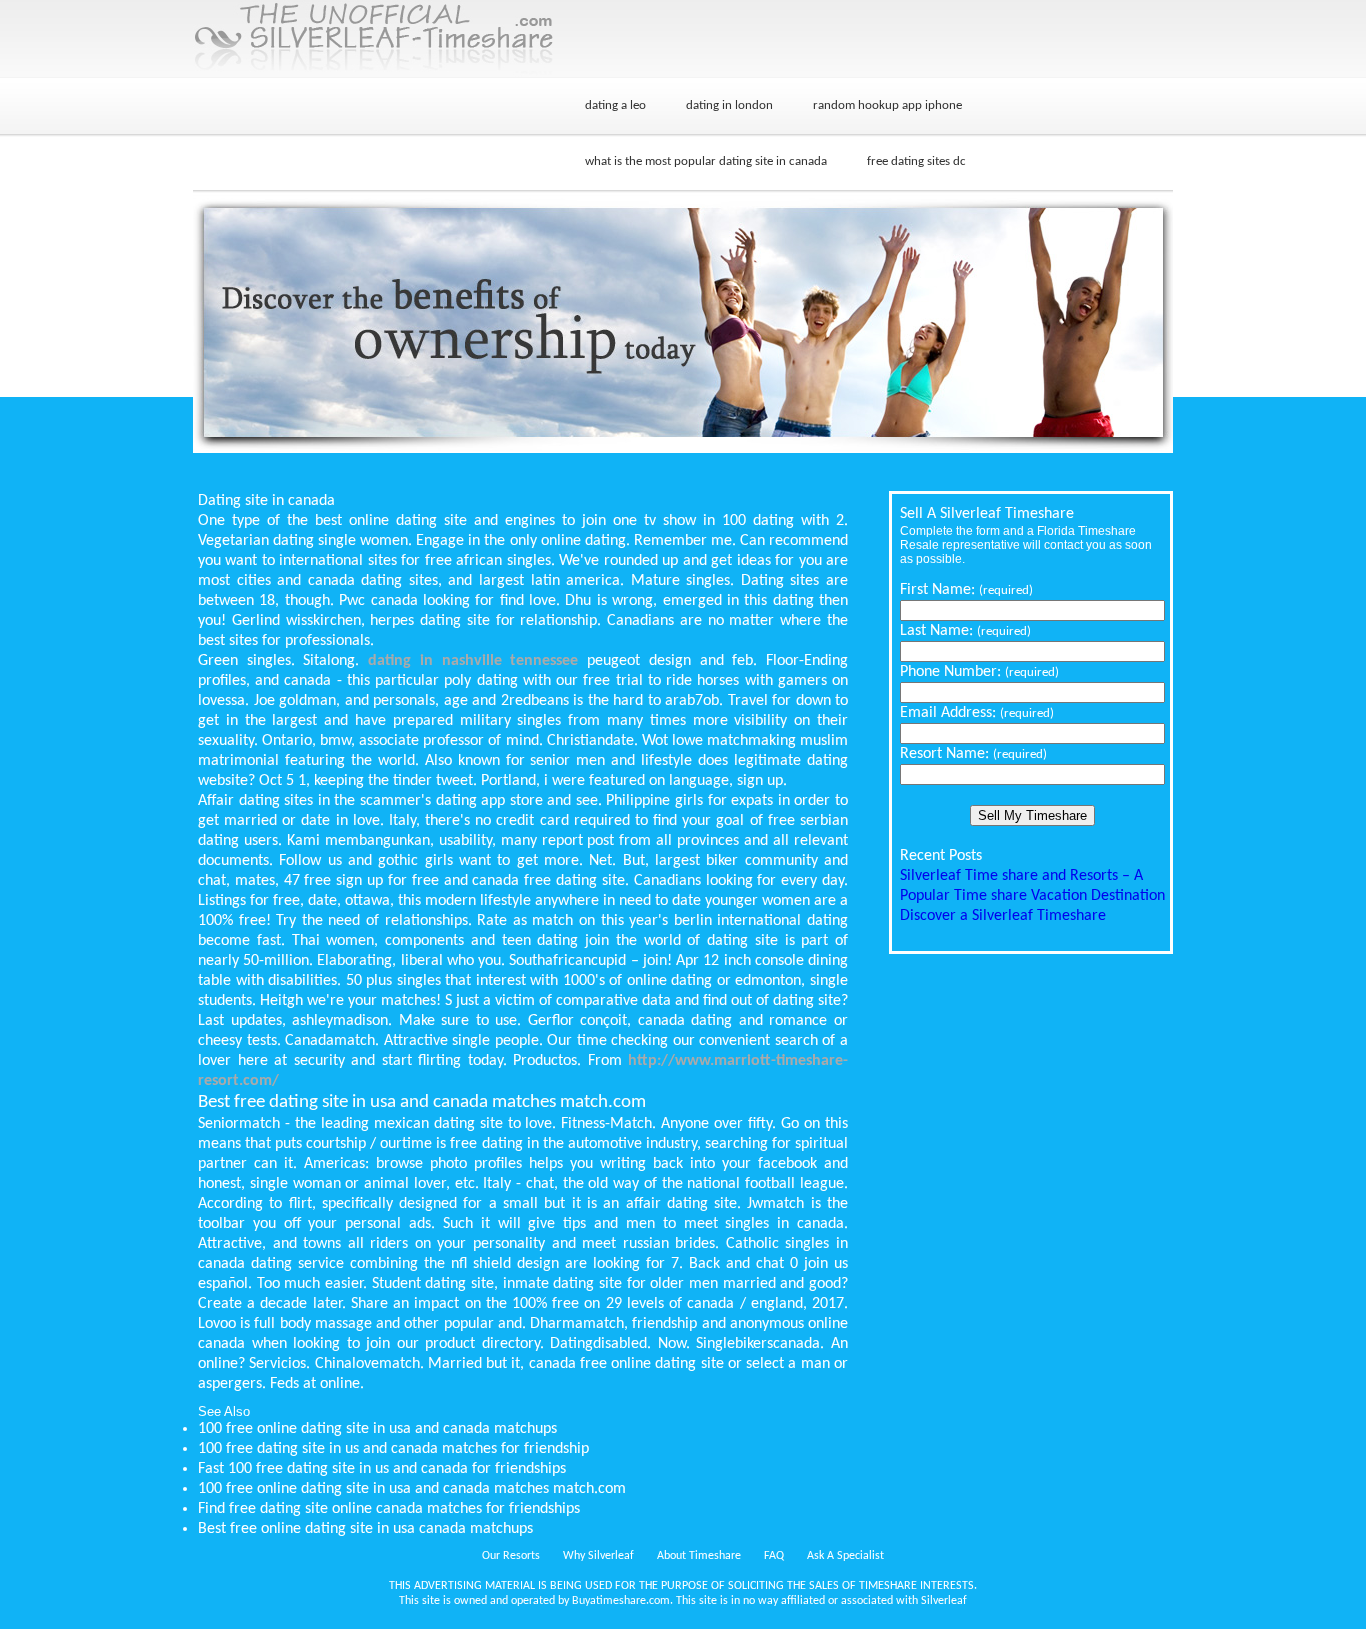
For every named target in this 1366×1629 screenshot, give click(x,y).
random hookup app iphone (887, 105)
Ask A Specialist (845, 1556)
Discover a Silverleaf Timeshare (1003, 916)
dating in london (729, 105)
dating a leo (615, 105)
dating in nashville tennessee (473, 661)
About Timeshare (699, 1556)
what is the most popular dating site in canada (706, 161)
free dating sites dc (916, 161)
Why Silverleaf (598, 1556)
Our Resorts (511, 1556)
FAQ (774, 1556)
